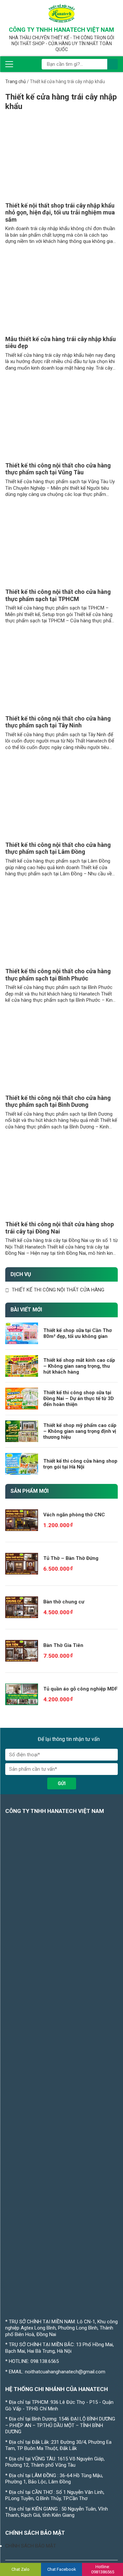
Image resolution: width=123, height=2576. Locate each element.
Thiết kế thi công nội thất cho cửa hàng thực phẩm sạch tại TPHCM (58, 595)
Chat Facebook (62, 2569)
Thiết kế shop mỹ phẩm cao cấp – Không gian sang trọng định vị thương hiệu (80, 1431)
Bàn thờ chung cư (64, 1602)
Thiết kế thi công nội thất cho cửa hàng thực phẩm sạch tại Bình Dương (58, 1101)
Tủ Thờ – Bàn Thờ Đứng (71, 1558)
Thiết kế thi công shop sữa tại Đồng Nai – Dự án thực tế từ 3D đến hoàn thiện (79, 1398)
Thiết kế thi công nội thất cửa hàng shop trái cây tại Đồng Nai (60, 1228)
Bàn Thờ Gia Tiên (63, 1645)
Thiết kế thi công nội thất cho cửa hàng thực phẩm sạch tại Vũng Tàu (58, 469)
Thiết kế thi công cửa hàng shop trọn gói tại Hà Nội (80, 1464)
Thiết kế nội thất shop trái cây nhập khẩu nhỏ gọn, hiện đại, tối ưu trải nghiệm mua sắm (60, 212)
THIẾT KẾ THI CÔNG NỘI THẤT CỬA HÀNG (58, 1290)
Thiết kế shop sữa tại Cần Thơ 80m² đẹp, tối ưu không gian (78, 1333)
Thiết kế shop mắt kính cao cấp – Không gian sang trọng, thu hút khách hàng (79, 1366)
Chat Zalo (20, 2569)
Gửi (62, 1783)
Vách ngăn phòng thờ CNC (74, 1515)
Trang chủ (16, 82)
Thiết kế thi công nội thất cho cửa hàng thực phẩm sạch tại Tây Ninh (58, 722)
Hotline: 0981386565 (103, 2569)
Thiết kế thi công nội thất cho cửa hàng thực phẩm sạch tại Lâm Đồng (58, 848)
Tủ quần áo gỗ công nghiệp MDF (81, 1689)
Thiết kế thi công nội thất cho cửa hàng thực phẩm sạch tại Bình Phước (58, 975)
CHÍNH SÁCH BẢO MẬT (31, 2546)
